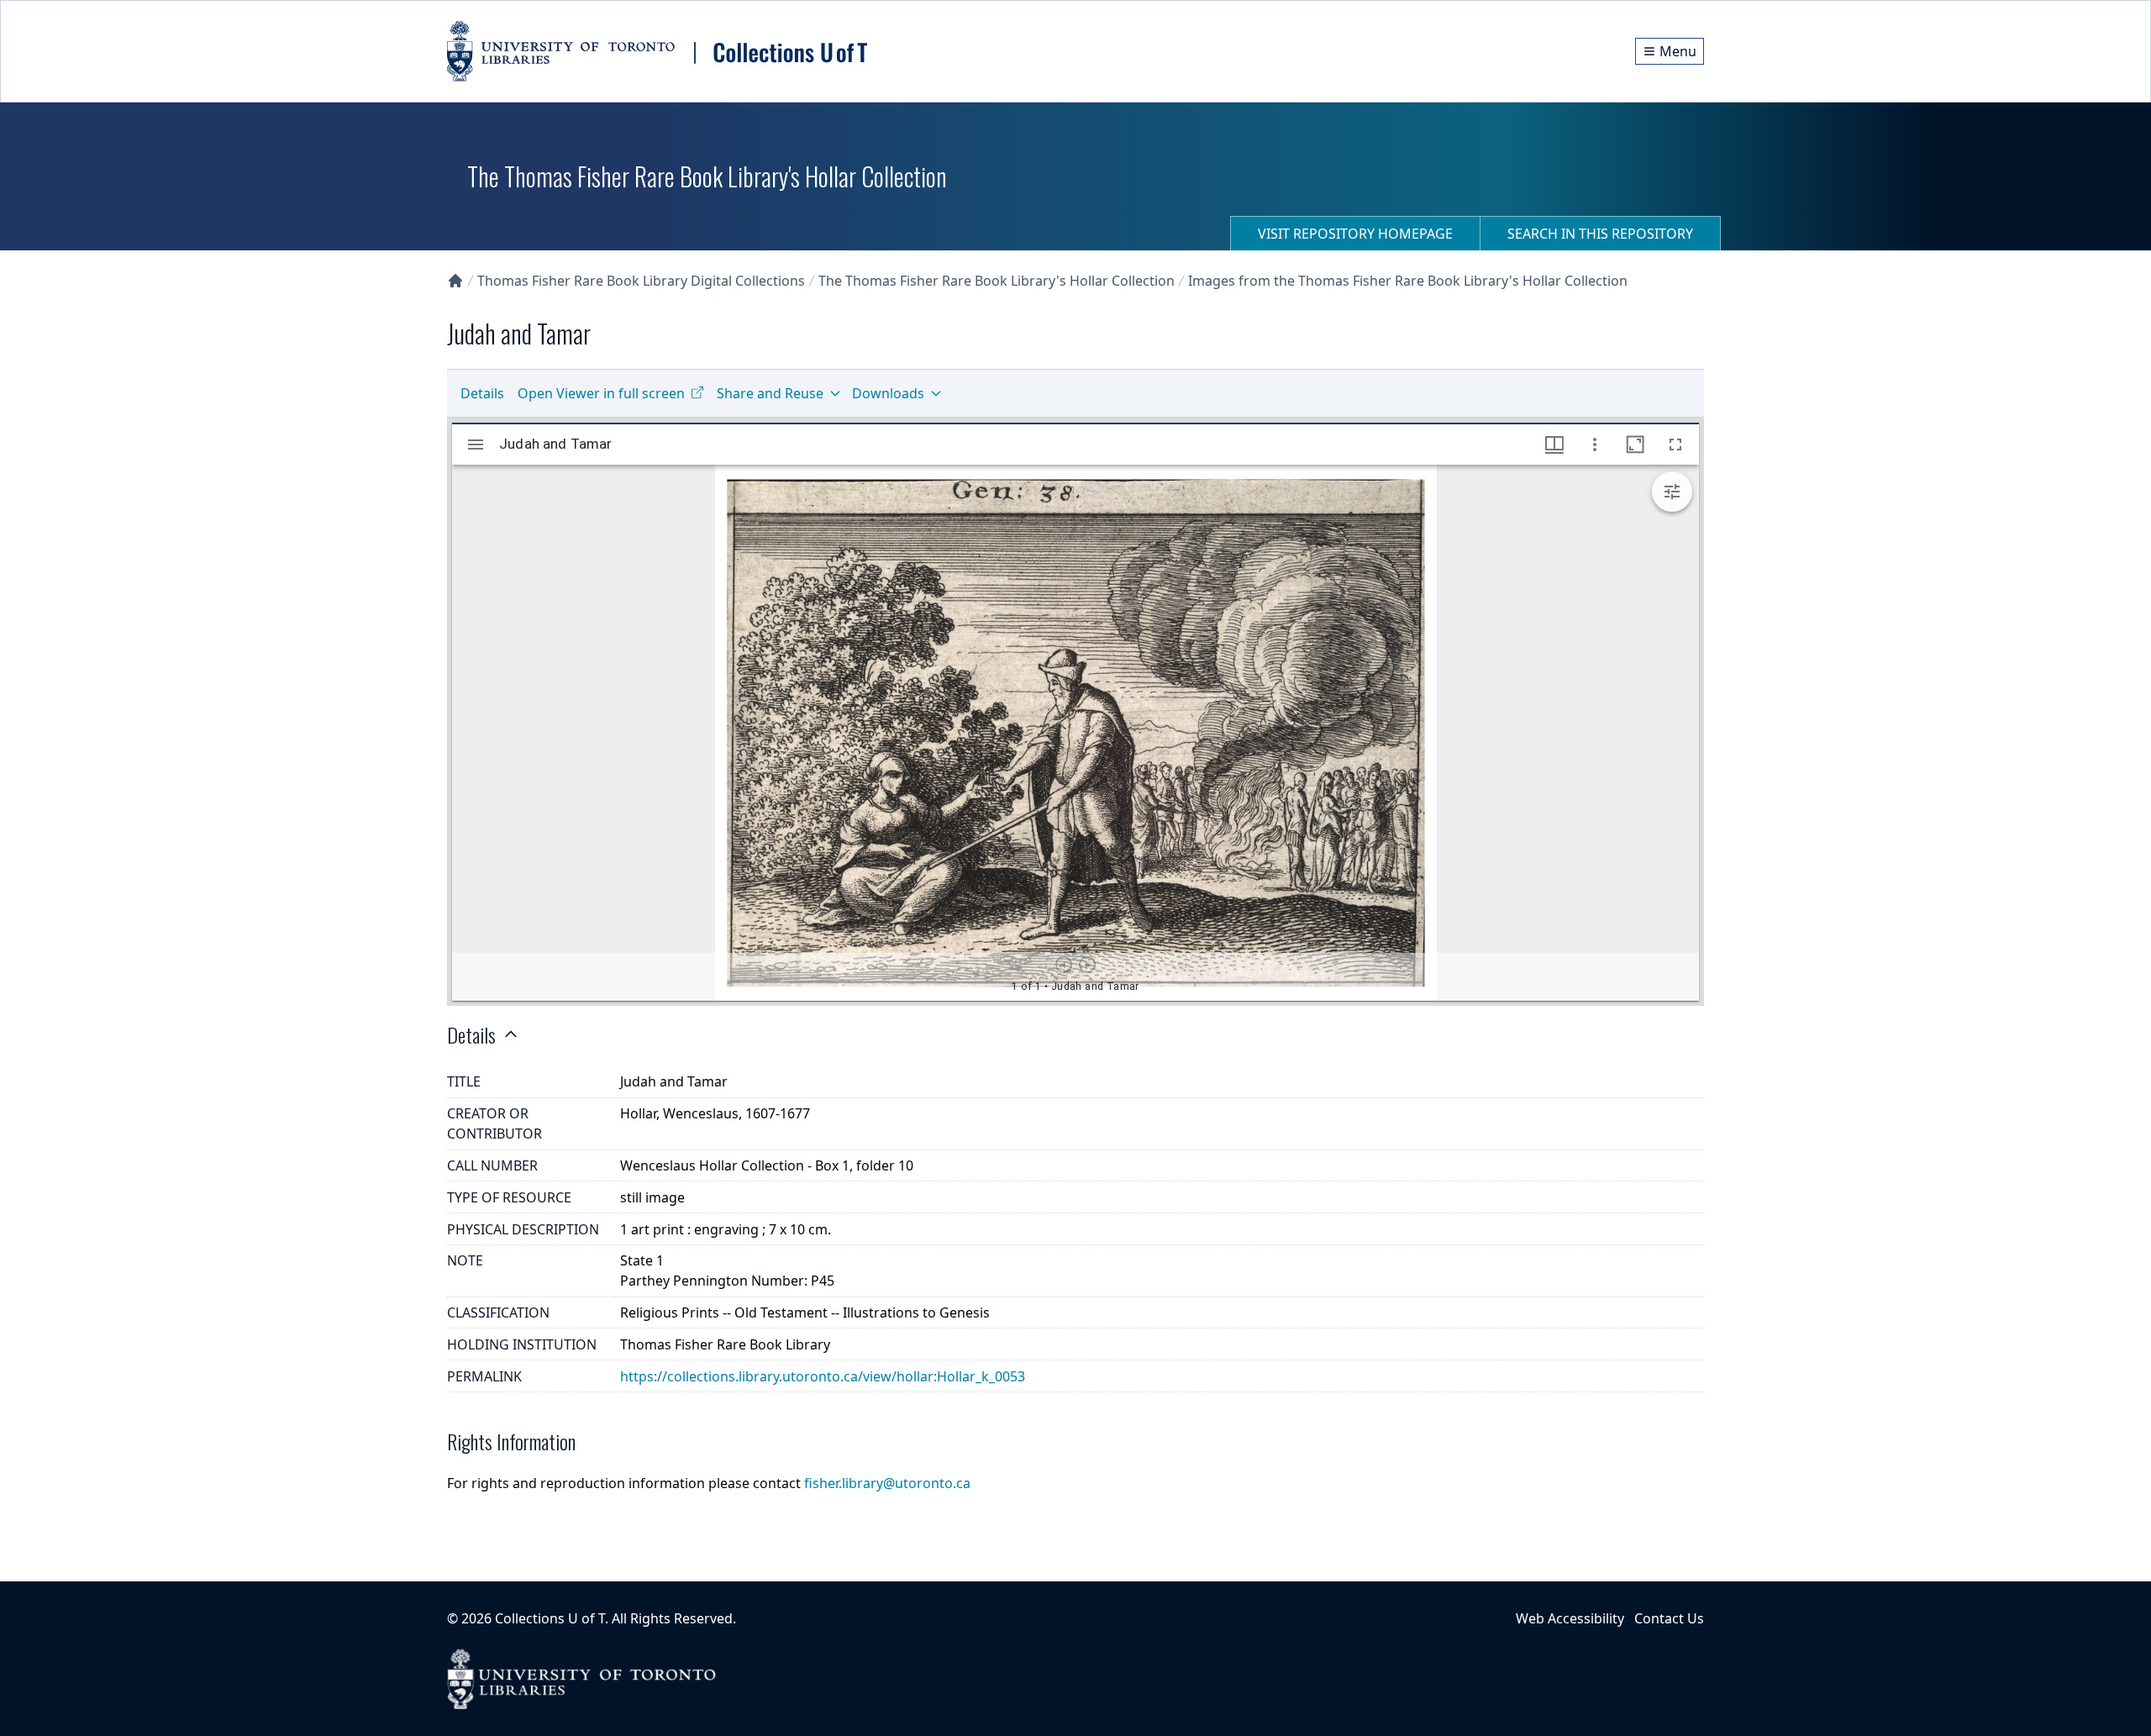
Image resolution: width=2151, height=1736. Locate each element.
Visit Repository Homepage (1355, 234)
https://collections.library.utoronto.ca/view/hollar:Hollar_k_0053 (823, 1376)
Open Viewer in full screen (601, 393)
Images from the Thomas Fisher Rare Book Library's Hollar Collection (1408, 281)
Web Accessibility (1570, 1618)
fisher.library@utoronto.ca (887, 1483)
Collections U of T (550, 1618)
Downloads (888, 393)
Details (482, 393)
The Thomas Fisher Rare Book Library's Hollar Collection (997, 281)
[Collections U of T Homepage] (455, 281)
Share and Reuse (770, 393)
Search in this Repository (1600, 234)
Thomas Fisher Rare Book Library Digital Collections (641, 281)
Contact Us (1669, 1618)
